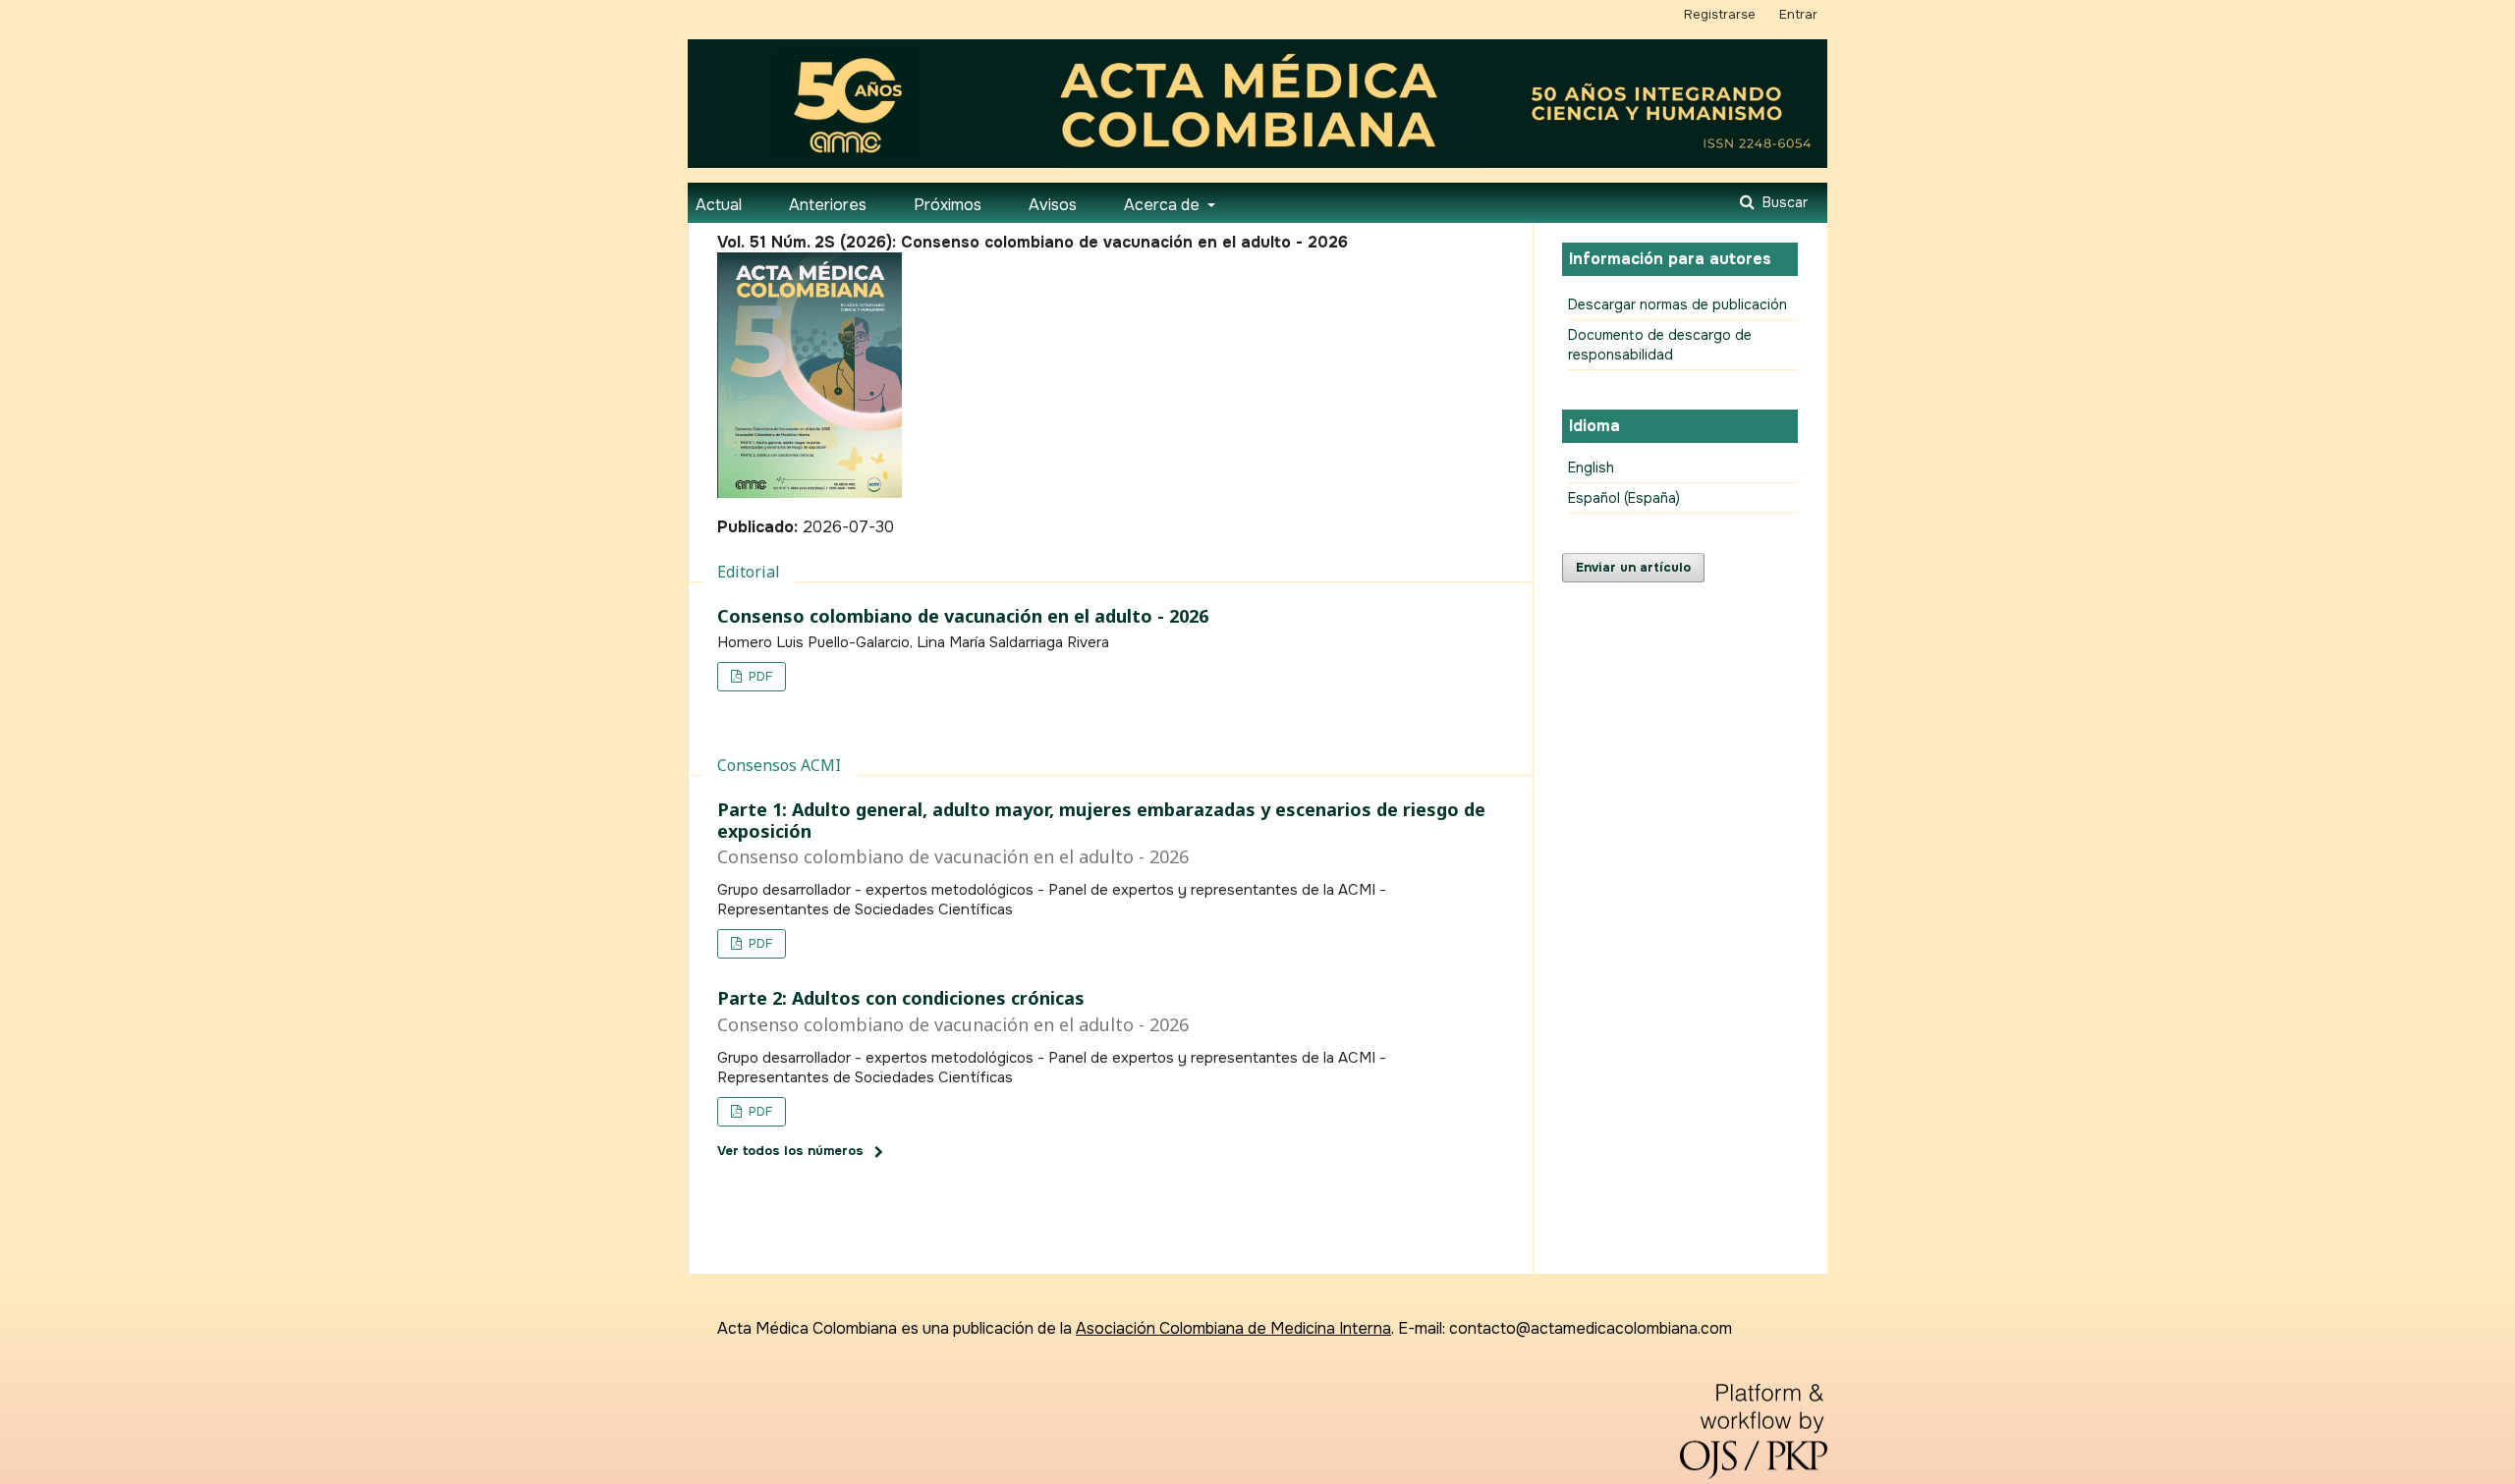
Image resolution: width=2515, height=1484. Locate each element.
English (1591, 467)
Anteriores (828, 205)
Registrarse (1720, 14)
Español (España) (1624, 498)
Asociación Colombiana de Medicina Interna (1233, 1328)
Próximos (948, 205)
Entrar (1798, 14)
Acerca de (1164, 205)
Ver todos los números (790, 1151)
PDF (758, 676)
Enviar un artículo (1633, 567)
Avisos (1053, 205)
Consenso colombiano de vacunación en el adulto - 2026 (963, 616)
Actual (719, 205)
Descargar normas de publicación (1677, 304)
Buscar (1783, 202)
